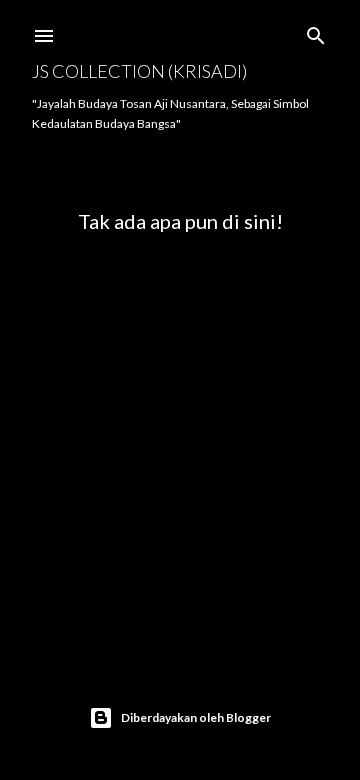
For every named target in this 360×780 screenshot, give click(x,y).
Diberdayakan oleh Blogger (196, 717)
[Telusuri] (316, 31)
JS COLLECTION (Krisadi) (139, 71)
